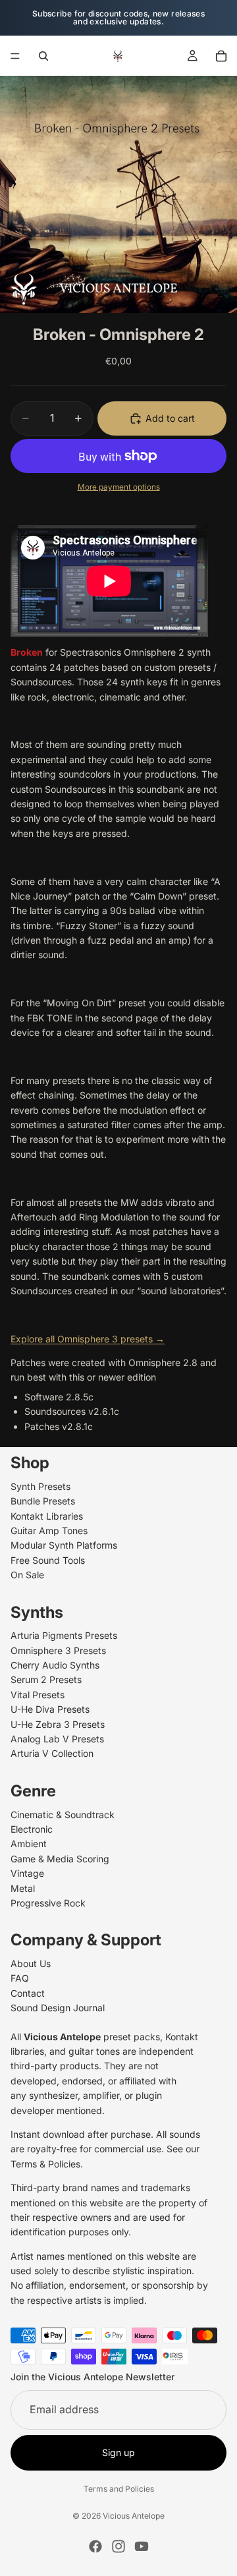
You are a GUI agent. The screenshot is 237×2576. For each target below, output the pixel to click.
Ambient (29, 1844)
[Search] (43, 56)
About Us (31, 1963)
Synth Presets (40, 1486)
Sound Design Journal (58, 2008)
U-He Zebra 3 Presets (58, 1724)
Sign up (118, 2452)
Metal (23, 1888)
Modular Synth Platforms (64, 1545)
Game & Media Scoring (60, 1859)
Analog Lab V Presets (57, 1739)
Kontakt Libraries (47, 1516)
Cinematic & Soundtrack (63, 1815)
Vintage (27, 1873)
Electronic (32, 1829)
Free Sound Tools (48, 1560)
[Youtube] (142, 2546)
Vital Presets (38, 1695)
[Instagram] (118, 2546)
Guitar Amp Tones (49, 1531)
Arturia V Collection (52, 1753)
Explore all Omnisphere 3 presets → (88, 1339)
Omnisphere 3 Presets (58, 1650)
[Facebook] (95, 2546)
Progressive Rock (48, 1903)
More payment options (119, 487)
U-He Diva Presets (50, 1709)
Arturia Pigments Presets (64, 1635)
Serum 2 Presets (46, 1679)
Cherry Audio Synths (55, 1665)
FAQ (20, 1978)
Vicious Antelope (134, 2516)
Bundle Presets (43, 1501)
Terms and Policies (119, 2489)
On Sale (27, 1575)
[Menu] (15, 56)
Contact (28, 1993)
